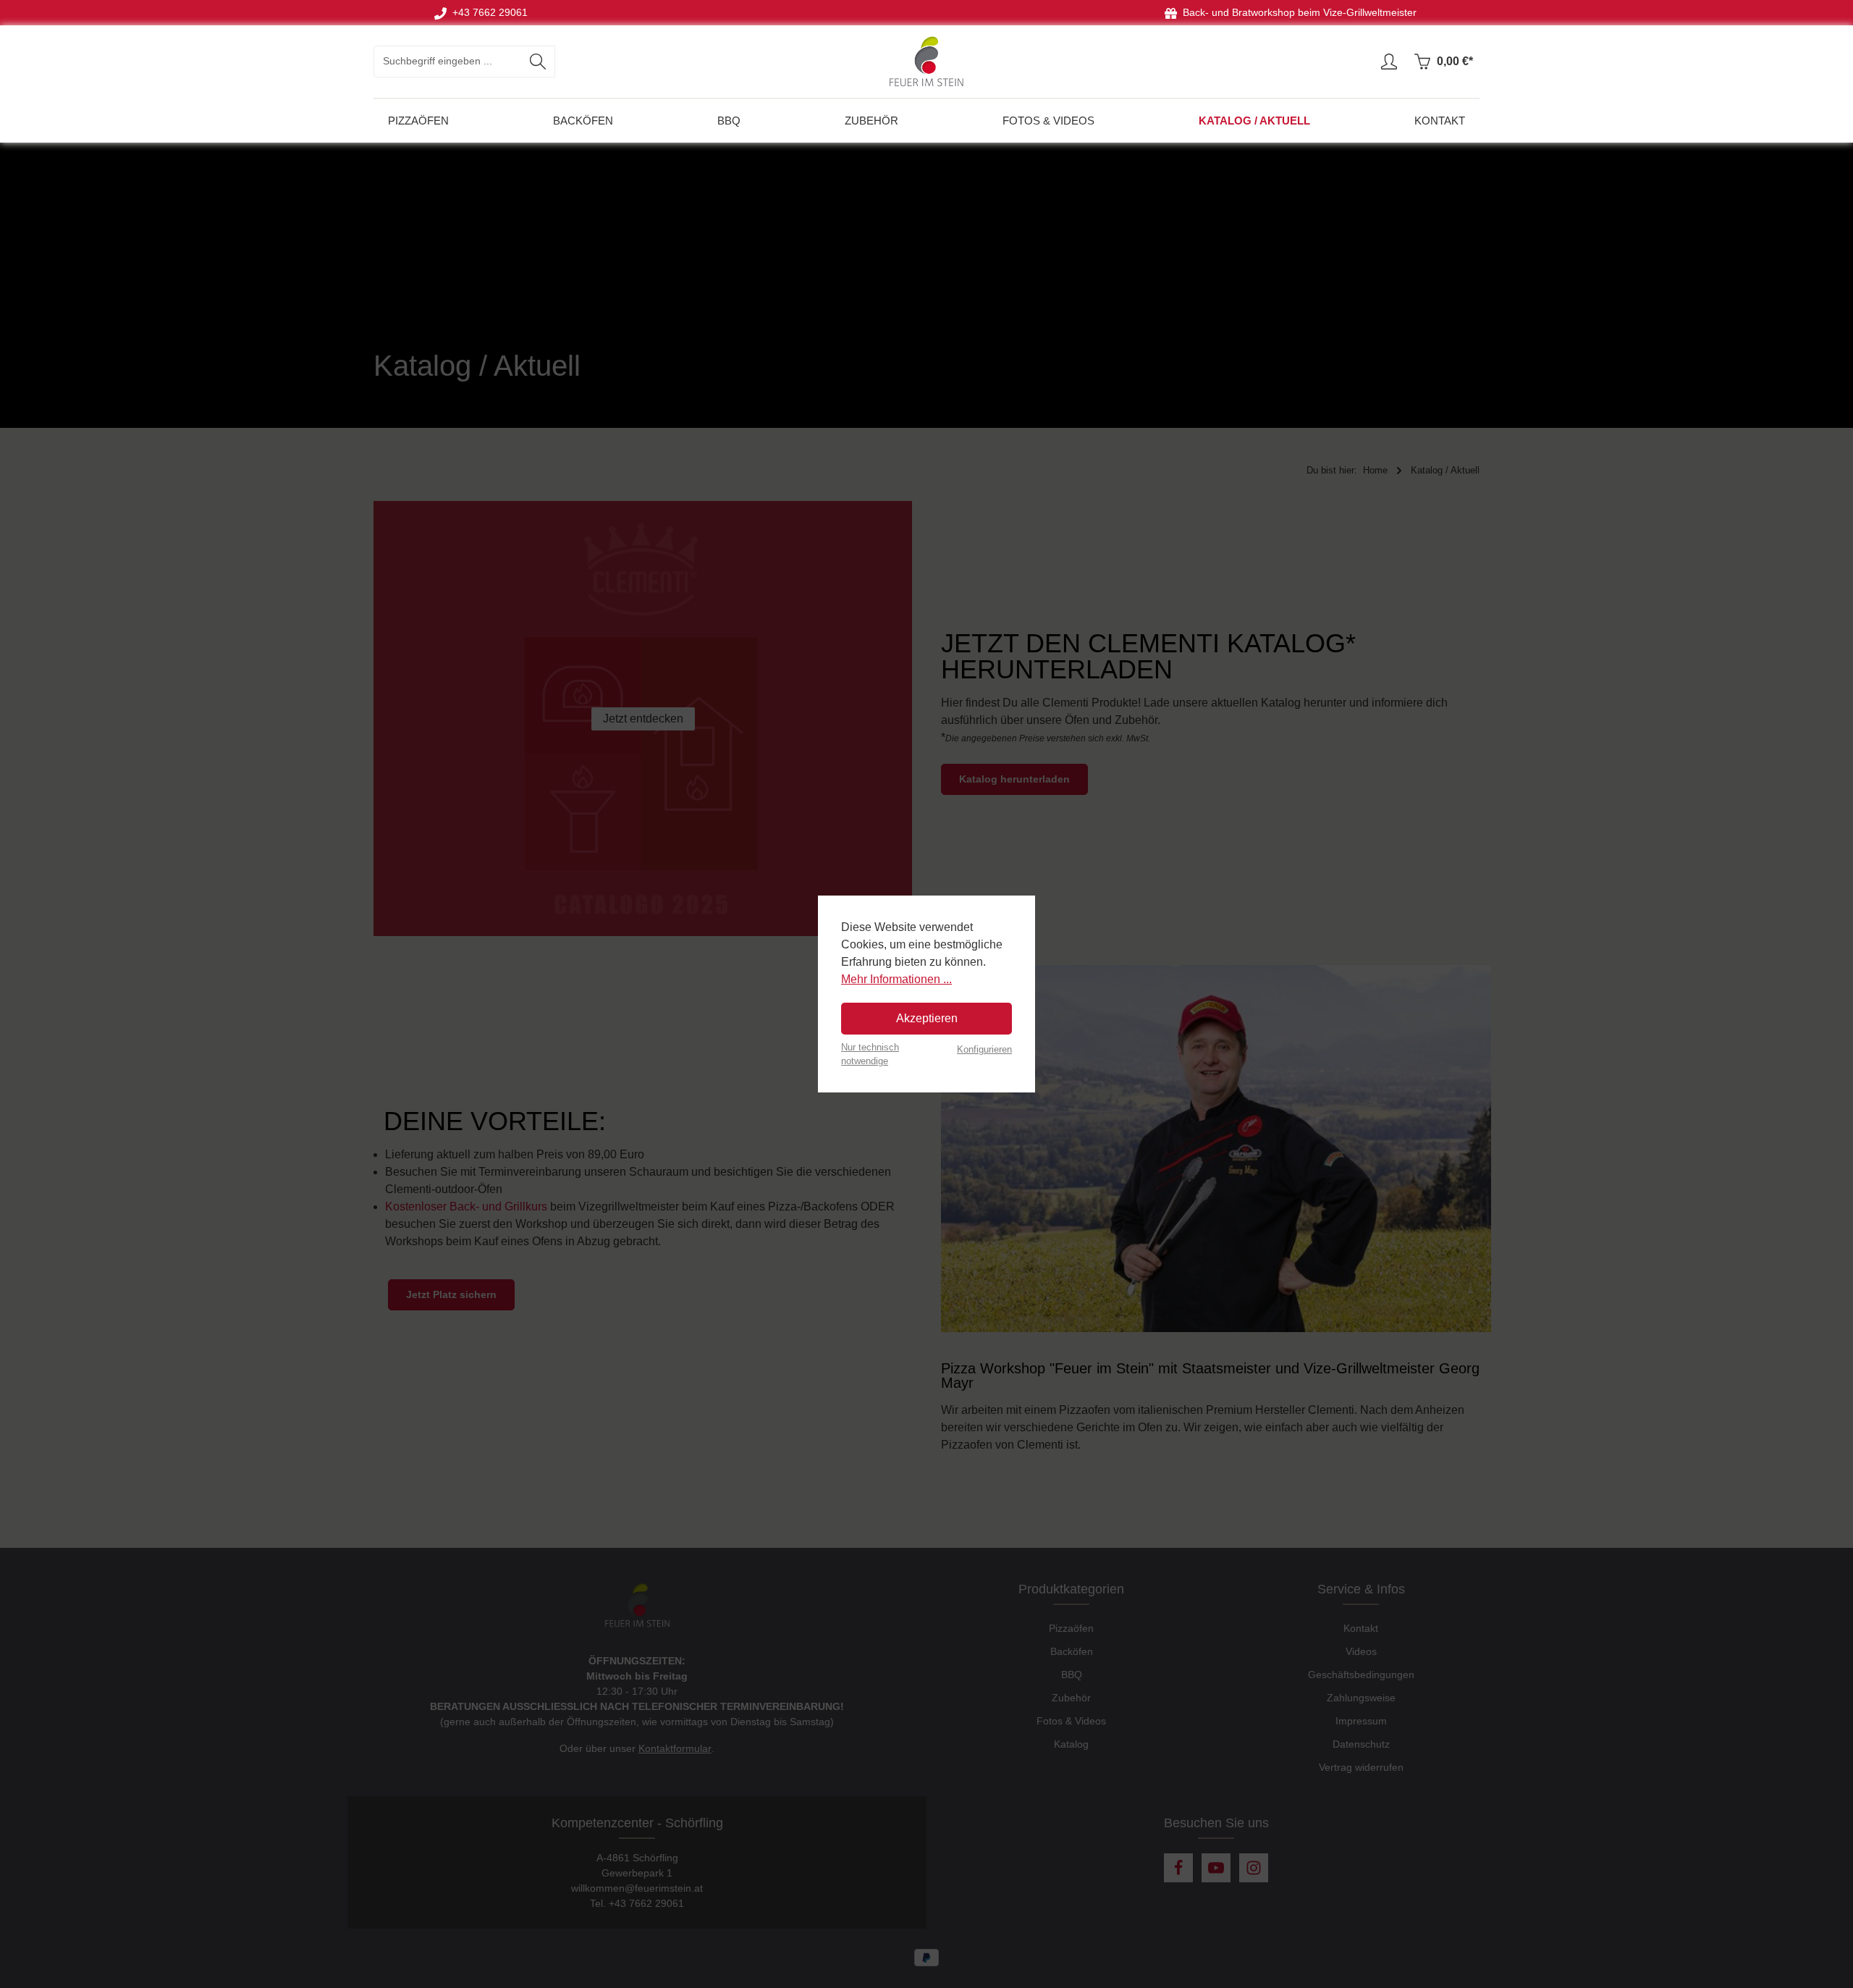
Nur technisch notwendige (870, 1054)
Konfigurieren (984, 1049)
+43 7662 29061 (487, 13)
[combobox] (448, 62)
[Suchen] (538, 62)
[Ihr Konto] (1389, 62)
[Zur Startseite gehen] (926, 62)
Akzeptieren (927, 1018)
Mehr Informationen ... (896, 979)
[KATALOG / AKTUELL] (1254, 121)
